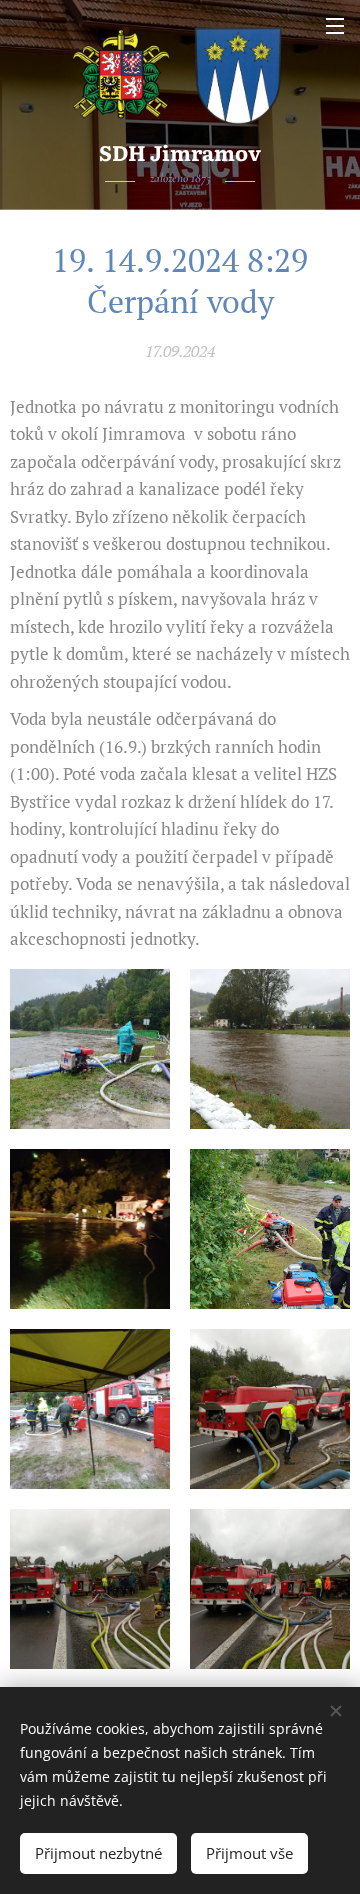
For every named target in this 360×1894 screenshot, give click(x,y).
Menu (335, 25)
